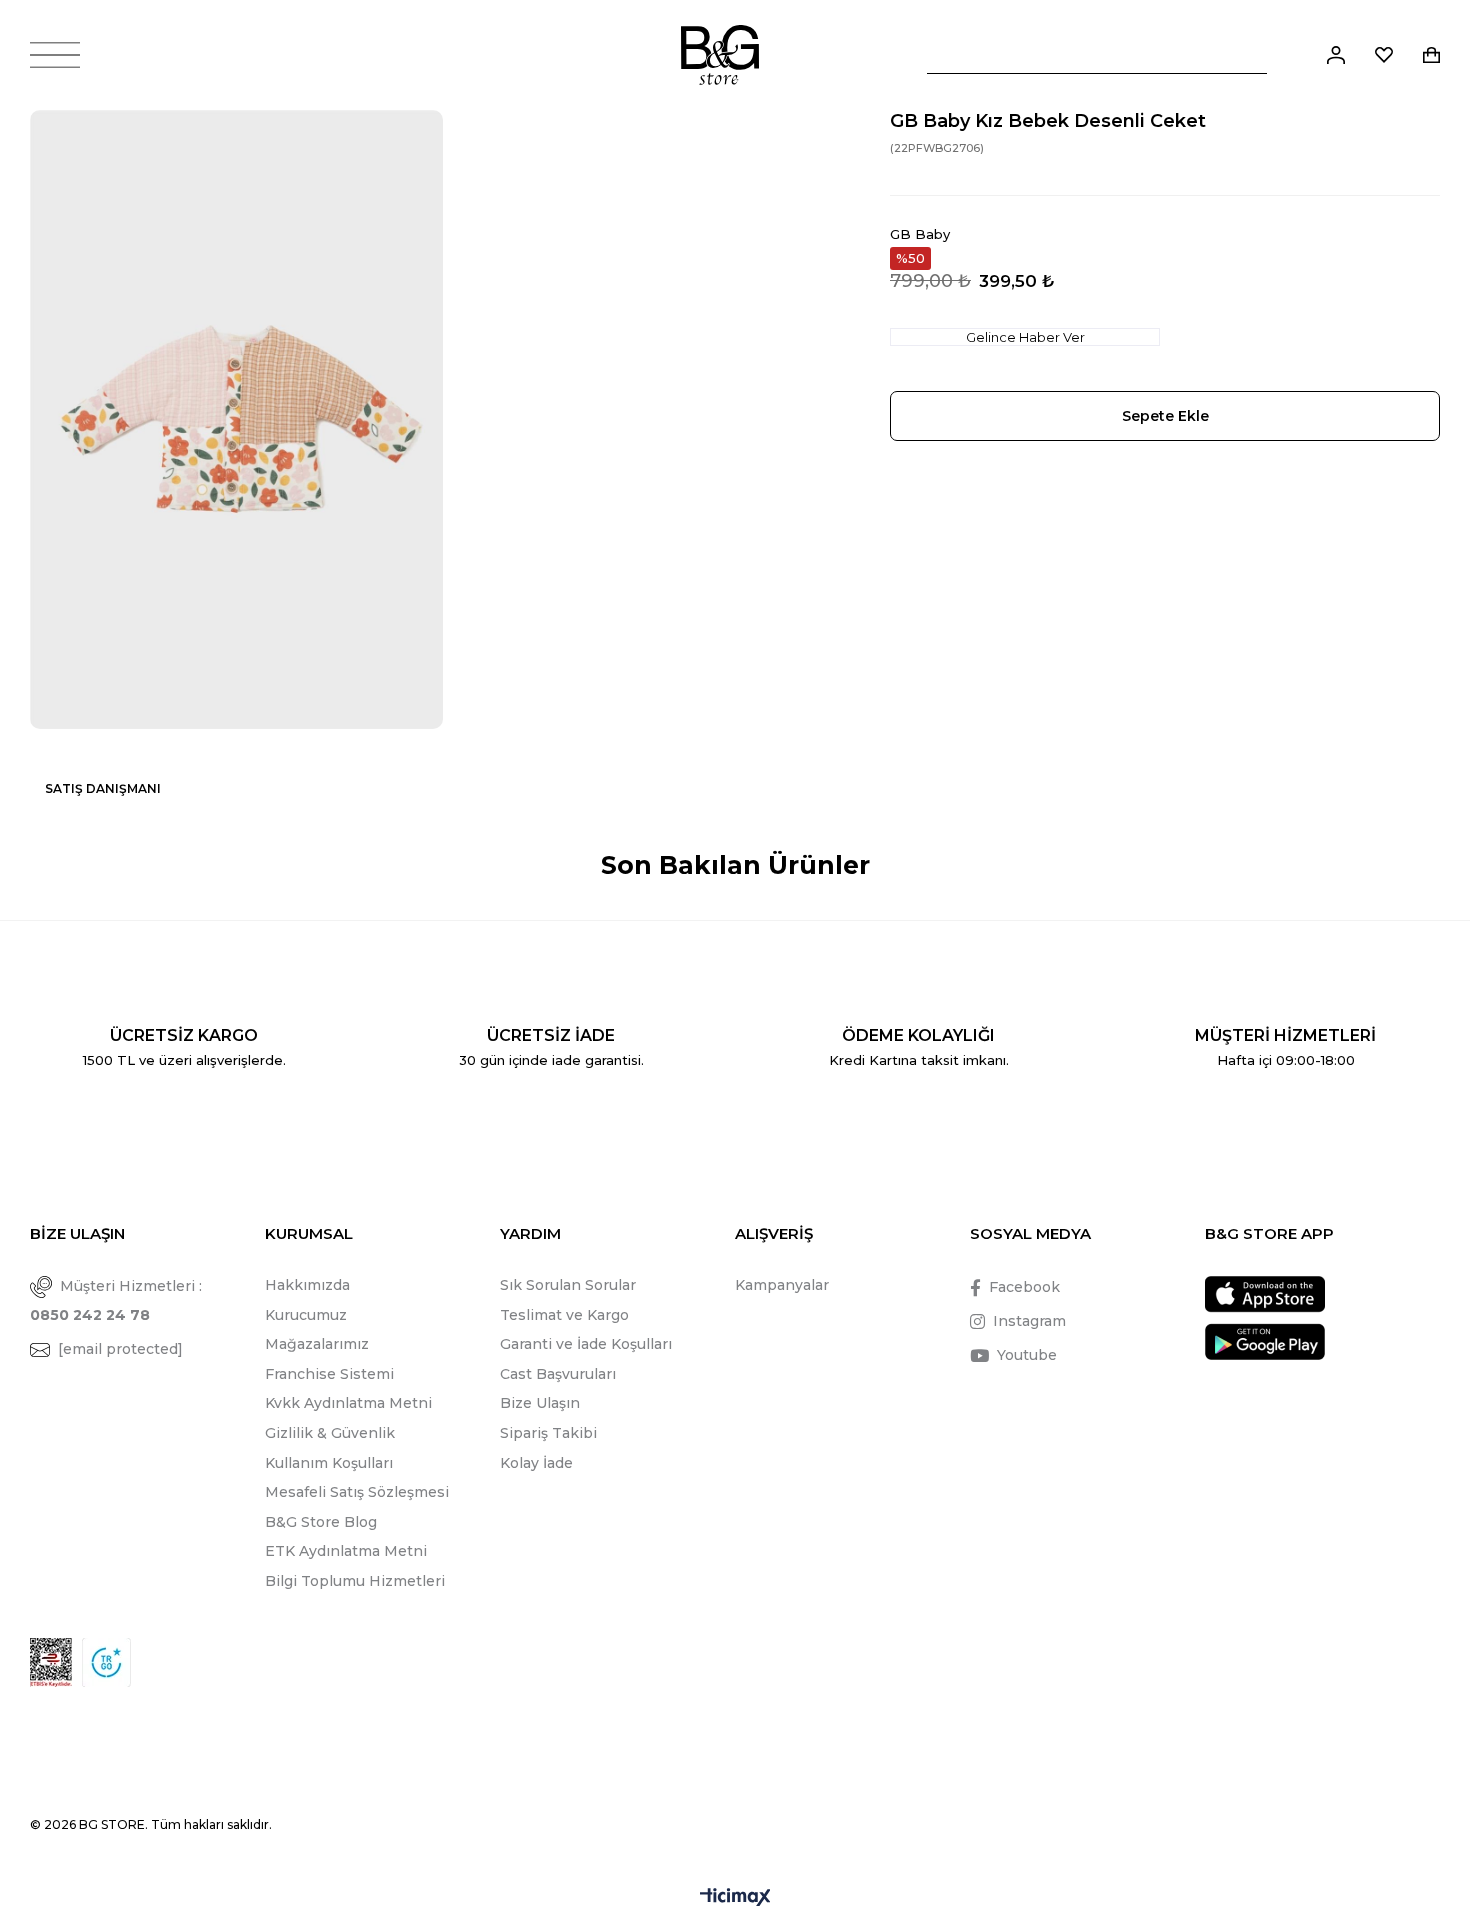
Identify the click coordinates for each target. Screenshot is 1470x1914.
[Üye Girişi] (1336, 55)
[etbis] (51, 1662)
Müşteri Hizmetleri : (116, 1300)
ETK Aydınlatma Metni (346, 1551)
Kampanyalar (782, 1285)
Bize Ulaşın (540, 1403)
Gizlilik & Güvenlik (330, 1433)
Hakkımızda (307, 1285)
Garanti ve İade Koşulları (586, 1344)
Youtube (1027, 1355)
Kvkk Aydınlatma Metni (348, 1403)
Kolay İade (536, 1463)
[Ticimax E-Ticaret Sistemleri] (735, 1898)
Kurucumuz (306, 1315)
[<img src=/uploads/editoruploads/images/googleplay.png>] (1265, 1341)
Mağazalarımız (317, 1344)
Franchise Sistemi (329, 1374)
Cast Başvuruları (558, 1374)
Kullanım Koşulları (329, 1463)
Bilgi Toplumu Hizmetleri (355, 1581)
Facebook (1024, 1287)
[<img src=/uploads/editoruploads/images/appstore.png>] (1265, 1294)
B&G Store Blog (321, 1522)
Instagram (1029, 1321)
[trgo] (106, 1662)
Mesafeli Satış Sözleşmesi (357, 1492)
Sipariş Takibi (548, 1433)
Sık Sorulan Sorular (568, 1285)
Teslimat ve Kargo (564, 1315)
